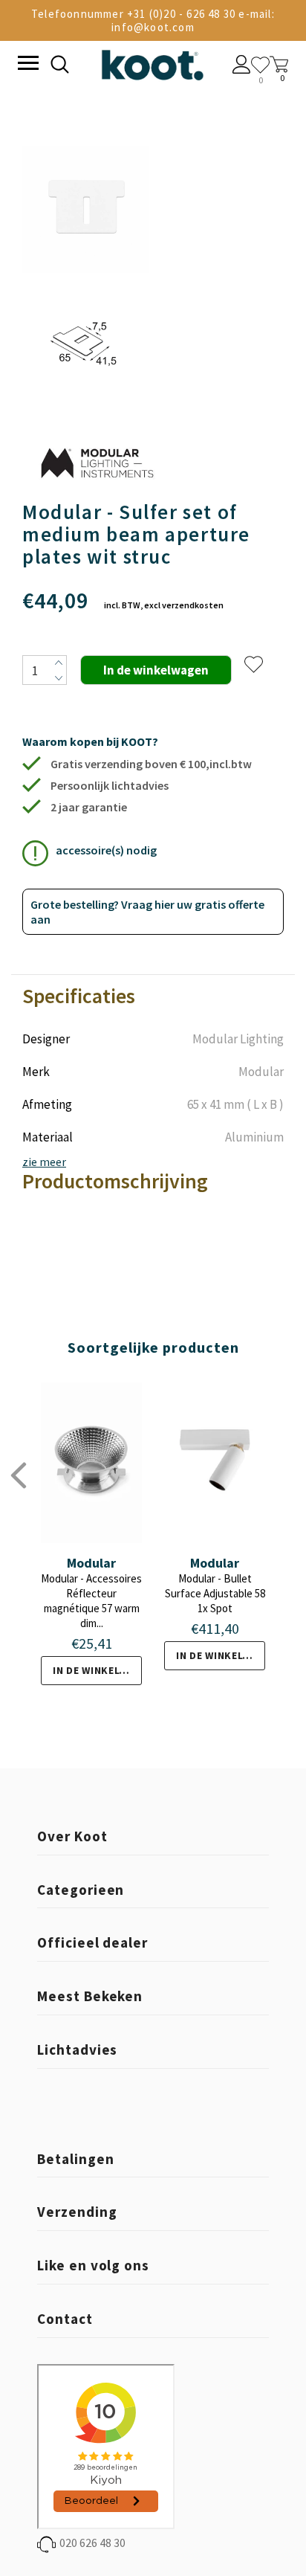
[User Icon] (242, 66)
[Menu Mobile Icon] (27, 65)
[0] (260, 65)
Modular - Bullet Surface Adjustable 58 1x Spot (215, 1593)
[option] (86, 279)
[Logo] (152, 62)
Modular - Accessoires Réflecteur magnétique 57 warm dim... (91, 1601)
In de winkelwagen (97, 1670)
